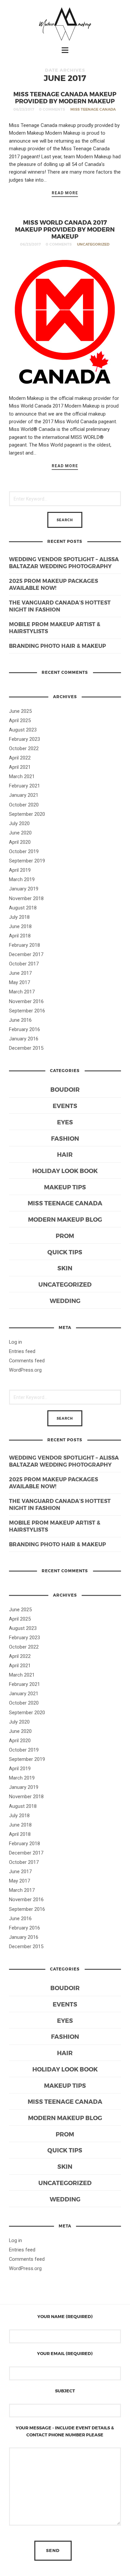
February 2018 (24, 945)
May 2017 (19, 982)
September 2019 (27, 861)
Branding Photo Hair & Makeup (57, 646)
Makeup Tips (65, 1187)
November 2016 (26, 1001)
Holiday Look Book (65, 1171)
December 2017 (26, 954)
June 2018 (20, 926)
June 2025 (20, 711)
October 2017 (24, 964)
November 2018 (26, 898)
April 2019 (20, 870)
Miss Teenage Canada (93, 109)
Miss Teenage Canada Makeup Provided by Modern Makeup (65, 97)
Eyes (65, 1122)
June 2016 (20, 1020)
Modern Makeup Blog (65, 1219)
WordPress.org (25, 1370)
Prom (65, 1236)
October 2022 (24, 748)
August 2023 (23, 730)
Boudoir (65, 1089)
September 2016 (27, 1011)
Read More (65, 193)
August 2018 (23, 908)
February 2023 (24, 739)
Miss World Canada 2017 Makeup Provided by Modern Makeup (65, 229)
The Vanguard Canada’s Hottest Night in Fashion (60, 606)
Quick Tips (65, 1252)
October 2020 (24, 805)
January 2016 (24, 1039)
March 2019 (22, 879)
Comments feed (27, 1361)
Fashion (65, 1138)
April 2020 (20, 842)
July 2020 (19, 823)
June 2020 (20, 833)
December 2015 (26, 1048)
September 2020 (27, 814)
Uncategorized (93, 244)
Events (65, 1106)
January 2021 (24, 795)
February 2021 (24, 786)
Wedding (65, 1300)
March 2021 (22, 776)
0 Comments (52, 109)
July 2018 (19, 917)
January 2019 (24, 889)
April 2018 (20, 936)
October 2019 (24, 851)
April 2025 (20, 720)
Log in (15, 1342)
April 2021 (20, 767)
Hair (65, 1154)
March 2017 (22, 992)
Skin (65, 1268)
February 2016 (24, 1029)
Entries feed (22, 1351)
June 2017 (20, 973)
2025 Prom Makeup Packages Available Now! (53, 584)
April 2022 (20, 758)
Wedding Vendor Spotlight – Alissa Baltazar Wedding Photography (64, 563)
